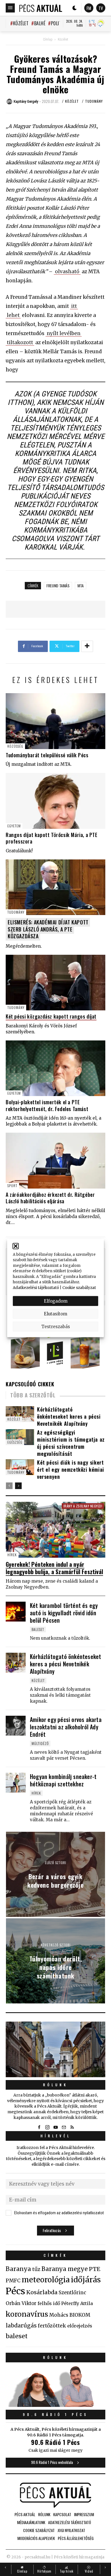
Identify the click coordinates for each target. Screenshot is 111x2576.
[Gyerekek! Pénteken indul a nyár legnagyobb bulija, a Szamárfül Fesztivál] (55, 1530)
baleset (17, 2336)
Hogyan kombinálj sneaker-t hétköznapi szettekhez (63, 1780)
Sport (12, 1186)
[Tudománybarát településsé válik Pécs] (55, 721)
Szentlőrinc (72, 2293)
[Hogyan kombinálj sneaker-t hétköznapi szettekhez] (16, 1783)
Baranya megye (65, 2269)
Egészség (15, 1442)
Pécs (15, 2291)
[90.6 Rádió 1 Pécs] (55, 2405)
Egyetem (14, 826)
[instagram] (47, 2127)
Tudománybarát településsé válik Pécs (47, 755)
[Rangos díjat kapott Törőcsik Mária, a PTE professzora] (55, 801)
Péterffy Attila (77, 2303)
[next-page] (18, 1486)
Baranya (18, 2269)
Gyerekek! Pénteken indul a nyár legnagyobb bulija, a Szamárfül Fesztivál (54, 1568)
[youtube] (55, 2127)
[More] (87, 646)
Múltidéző (40, 1743)
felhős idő (49, 2303)
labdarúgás (21, 2325)
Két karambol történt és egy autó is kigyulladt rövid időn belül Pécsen (64, 1613)
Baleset (38, 1629)
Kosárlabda (42, 2292)
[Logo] (41, 8)
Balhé (40, 23)
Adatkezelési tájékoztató (36, 1287)
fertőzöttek (52, 2326)
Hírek (12, 1555)
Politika (59, 23)
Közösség (15, 746)
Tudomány (94, 101)
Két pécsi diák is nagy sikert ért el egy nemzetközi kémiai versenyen (71, 1469)
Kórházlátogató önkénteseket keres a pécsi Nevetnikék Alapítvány (69, 1416)
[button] (16, 1246)
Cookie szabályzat (79, 1287)
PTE (94, 2269)
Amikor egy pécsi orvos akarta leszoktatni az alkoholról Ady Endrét (66, 1727)
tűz (36, 2269)
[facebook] (39, 2127)
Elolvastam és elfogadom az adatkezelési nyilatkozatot (59, 2213)
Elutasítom (55, 1314)
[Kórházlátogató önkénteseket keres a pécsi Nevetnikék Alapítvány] (16, 1663)
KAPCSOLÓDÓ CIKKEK (30, 1384)
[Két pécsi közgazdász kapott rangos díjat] (55, 983)
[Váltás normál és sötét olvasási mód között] (75, 8)
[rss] (72, 2127)
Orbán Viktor (21, 2303)
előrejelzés (80, 2326)
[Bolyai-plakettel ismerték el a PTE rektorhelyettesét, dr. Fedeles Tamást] (55, 1068)
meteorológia (46, 2280)
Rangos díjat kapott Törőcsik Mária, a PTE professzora (52, 838)
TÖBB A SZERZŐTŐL (33, 1395)
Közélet (21, 23)
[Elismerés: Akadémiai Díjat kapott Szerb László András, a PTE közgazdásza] (55, 887)
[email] (64, 2127)
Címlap (48, 39)
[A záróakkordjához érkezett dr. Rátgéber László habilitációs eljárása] (55, 1161)
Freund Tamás (58, 585)
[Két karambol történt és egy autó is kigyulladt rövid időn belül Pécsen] (16, 1612)
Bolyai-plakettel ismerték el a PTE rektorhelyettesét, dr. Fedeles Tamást (47, 1105)
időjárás (86, 2280)
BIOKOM (80, 2315)
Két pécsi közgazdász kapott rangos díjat (51, 1016)
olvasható (67, 272)
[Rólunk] (55, 2050)
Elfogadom (56, 1301)
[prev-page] (9, 1486)
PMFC (13, 2281)
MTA (81, 585)
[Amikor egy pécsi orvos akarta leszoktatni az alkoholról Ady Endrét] (16, 1726)
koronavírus (27, 2314)
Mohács (59, 2315)
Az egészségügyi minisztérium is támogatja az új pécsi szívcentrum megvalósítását (71, 1443)
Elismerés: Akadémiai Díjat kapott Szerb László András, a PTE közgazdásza (48, 929)
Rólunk (55, 2085)
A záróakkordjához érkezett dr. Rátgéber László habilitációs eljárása (50, 1198)
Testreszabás (56, 1326)
